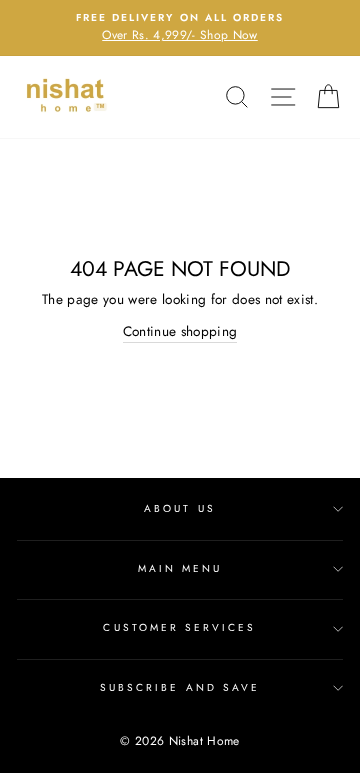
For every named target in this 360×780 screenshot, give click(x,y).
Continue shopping (180, 331)
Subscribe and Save (180, 687)
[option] (180, 28)
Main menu (180, 568)
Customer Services (179, 627)
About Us (179, 508)
